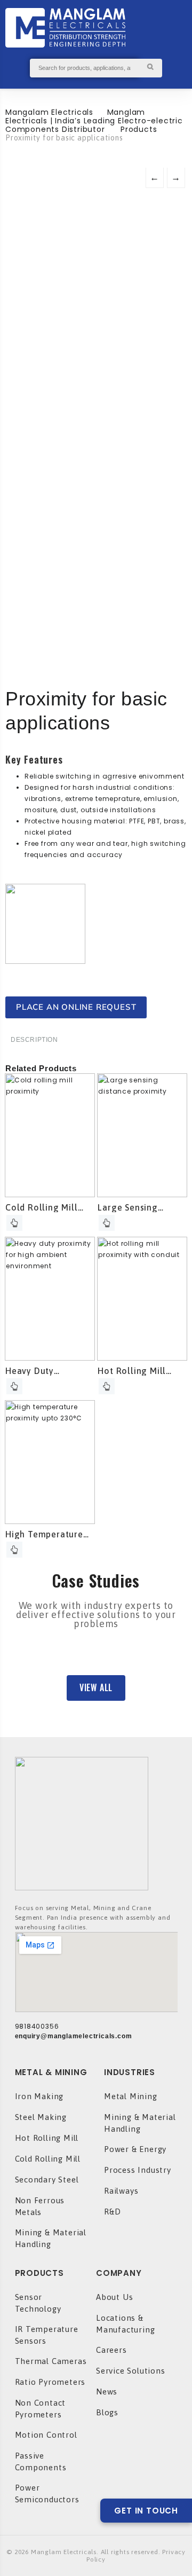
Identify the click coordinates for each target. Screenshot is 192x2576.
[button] (96, 1688)
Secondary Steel (47, 2180)
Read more (14, 1223)
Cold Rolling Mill (48, 2159)
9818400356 (37, 2026)
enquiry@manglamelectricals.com (74, 2036)
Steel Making (41, 2117)
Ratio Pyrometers (50, 2382)
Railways (121, 2191)
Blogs (107, 2412)
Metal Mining (131, 2096)
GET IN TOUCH (146, 2511)
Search (150, 68)
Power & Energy (135, 2149)
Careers (111, 2350)
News (107, 2392)
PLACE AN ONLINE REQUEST (76, 1007)
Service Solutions (131, 2371)
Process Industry (138, 2170)
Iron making (39, 2096)
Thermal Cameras (51, 2361)
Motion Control (46, 2435)
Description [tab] (34, 1040)
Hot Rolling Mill (47, 2138)
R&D (112, 2212)
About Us (114, 2297)
